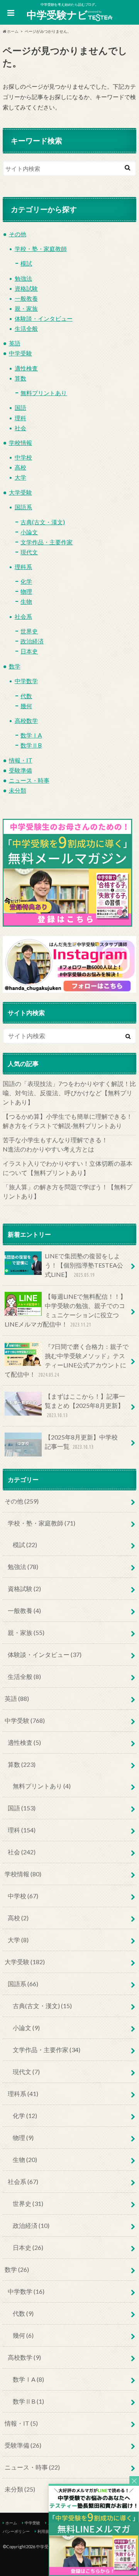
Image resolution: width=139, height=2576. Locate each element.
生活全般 (26, 328)
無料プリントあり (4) (42, 1786)
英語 (15, 343)
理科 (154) (22, 1830)
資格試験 (26, 288)
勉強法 (23, 278)
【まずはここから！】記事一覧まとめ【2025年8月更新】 (85, 1405)
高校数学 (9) (24, 2357)
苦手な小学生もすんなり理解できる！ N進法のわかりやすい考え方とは (69, 1144)
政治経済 (32, 641)
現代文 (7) (26, 2072)
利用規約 (45, 2531)
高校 (20, 467)
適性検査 (26, 368)
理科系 (23, 567)
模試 (26, 263)
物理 (26, 591)
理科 (20, 418)
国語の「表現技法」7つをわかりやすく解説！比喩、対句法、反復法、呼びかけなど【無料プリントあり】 (69, 1093)
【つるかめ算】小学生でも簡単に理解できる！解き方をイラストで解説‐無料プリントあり (68, 1121)
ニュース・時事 (29, 780)
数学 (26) (17, 2269)
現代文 (29, 552)
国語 (20, 407)
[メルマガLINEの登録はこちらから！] (94, 2572)
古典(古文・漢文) (43, 522)
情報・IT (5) (21, 2423)
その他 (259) (22, 1501)
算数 (20, 378)
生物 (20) (25, 2159)
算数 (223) (22, 1764)
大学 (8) (18, 1940)
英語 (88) (17, 1698)
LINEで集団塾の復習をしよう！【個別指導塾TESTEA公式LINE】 (84, 1265)
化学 (26, 581)
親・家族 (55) (26, 1632)
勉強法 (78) (23, 1567)
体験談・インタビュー (44, 318)
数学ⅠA (31, 735)
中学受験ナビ (57, 15)
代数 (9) (23, 2313)
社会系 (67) (23, 2181)
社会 (20, 428)
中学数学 (26, 681)
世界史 (29, 631)
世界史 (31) (28, 2203)
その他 (18, 234)
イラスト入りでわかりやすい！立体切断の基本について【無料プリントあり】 (68, 1168)
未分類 (18, 790)
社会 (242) (22, 1852)
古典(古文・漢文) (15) (42, 2006)
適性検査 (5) (24, 1742)
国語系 (23, 507)
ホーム (11, 2523)
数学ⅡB (31, 745)
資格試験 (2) (24, 1589)
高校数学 (26, 721)
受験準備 (20, 770)
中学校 (23, 457)
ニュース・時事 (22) (32, 2467)
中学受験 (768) (25, 1720)
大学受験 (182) (25, 1962)
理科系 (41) (23, 2094)
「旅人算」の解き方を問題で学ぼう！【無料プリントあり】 (68, 1191)
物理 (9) (23, 2137)
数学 (15, 666)
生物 (26, 601)
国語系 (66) (23, 1984)
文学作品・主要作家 (47, 542)
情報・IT (21, 760)
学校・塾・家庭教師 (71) (42, 1523)
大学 (20, 477)
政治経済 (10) (31, 2225)
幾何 (26, 706)
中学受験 (20, 353)
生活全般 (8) (24, 1676)
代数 (26, 696)
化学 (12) (25, 2116)
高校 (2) (18, 1918)
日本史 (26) (28, 2247)
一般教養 (26, 298)
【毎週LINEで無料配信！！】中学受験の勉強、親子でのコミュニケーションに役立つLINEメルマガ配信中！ (65, 1310)
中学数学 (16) (26, 2291)
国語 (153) (22, 1808)
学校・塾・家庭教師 (41, 249)
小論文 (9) (26, 2028)
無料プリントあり (44, 393)
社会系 (23, 616)
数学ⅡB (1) (28, 2401)
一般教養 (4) (24, 1610)
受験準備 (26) (23, 2445)
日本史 (29, 651)
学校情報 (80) (23, 1874)
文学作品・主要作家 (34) (47, 2050)
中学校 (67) (23, 1896)
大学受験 (20, 492)
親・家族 (26, 308)
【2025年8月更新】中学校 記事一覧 (84, 1442)
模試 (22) (25, 1545)
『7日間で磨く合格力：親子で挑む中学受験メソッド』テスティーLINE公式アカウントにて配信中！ (67, 1360)
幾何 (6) (23, 2335)
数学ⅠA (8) (28, 2379)
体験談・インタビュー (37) (45, 1654)
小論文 (29, 532)
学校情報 (20, 443)
